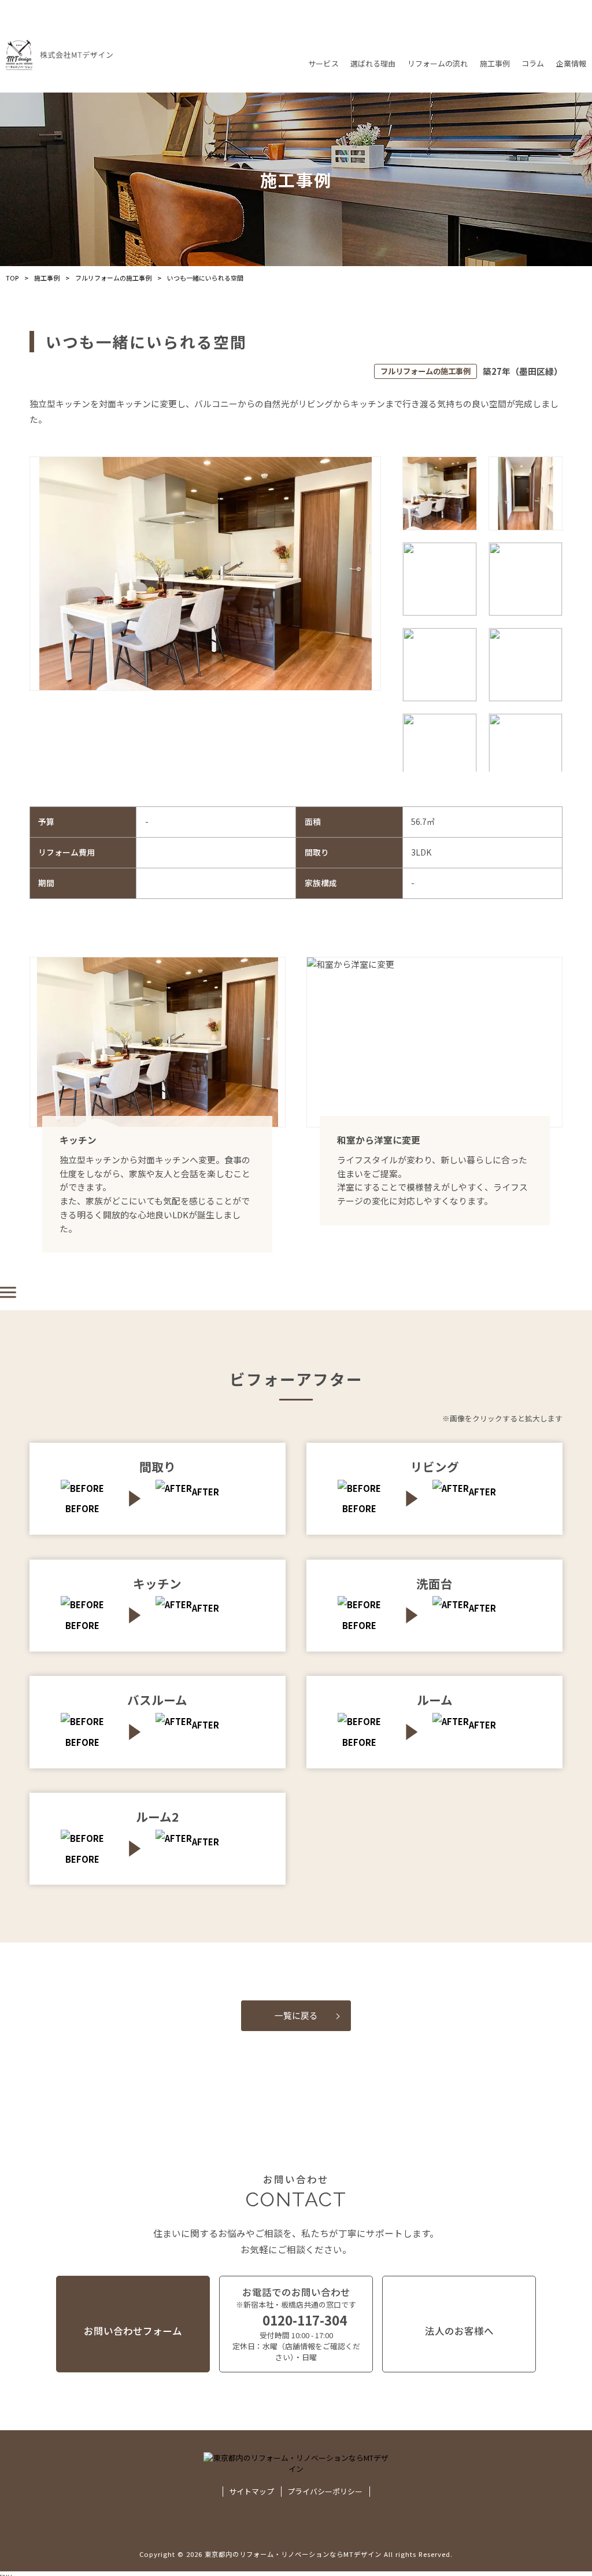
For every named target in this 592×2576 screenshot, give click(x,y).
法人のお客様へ (459, 2331)
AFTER (206, 1492)
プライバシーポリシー (325, 2492)
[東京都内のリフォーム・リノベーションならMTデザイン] (59, 55)
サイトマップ (251, 2492)
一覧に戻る (296, 2015)
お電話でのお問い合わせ (296, 2324)
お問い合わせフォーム (133, 2331)
